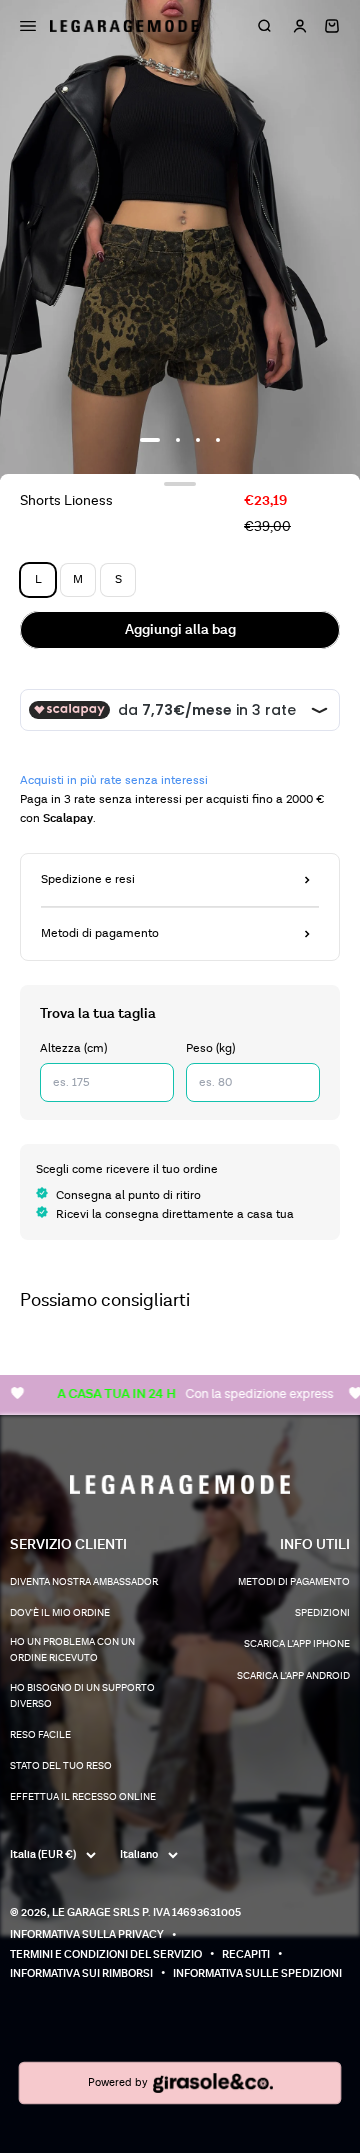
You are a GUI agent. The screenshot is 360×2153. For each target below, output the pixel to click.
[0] (332, 26)
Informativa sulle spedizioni (257, 1973)
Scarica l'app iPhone (297, 1644)
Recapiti (246, 1954)
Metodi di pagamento (294, 1582)
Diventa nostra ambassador (84, 1582)
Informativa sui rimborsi (81, 1973)
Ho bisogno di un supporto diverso (82, 1696)
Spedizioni (322, 1613)
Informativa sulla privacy (87, 1934)
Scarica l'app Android (293, 1676)
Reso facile (40, 1735)
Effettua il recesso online (83, 1797)
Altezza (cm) (73, 1048)
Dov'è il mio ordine (60, 1613)
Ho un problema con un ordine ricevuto (72, 1650)
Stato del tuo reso (61, 1766)
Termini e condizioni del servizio (106, 1954)
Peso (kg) (210, 1048)
